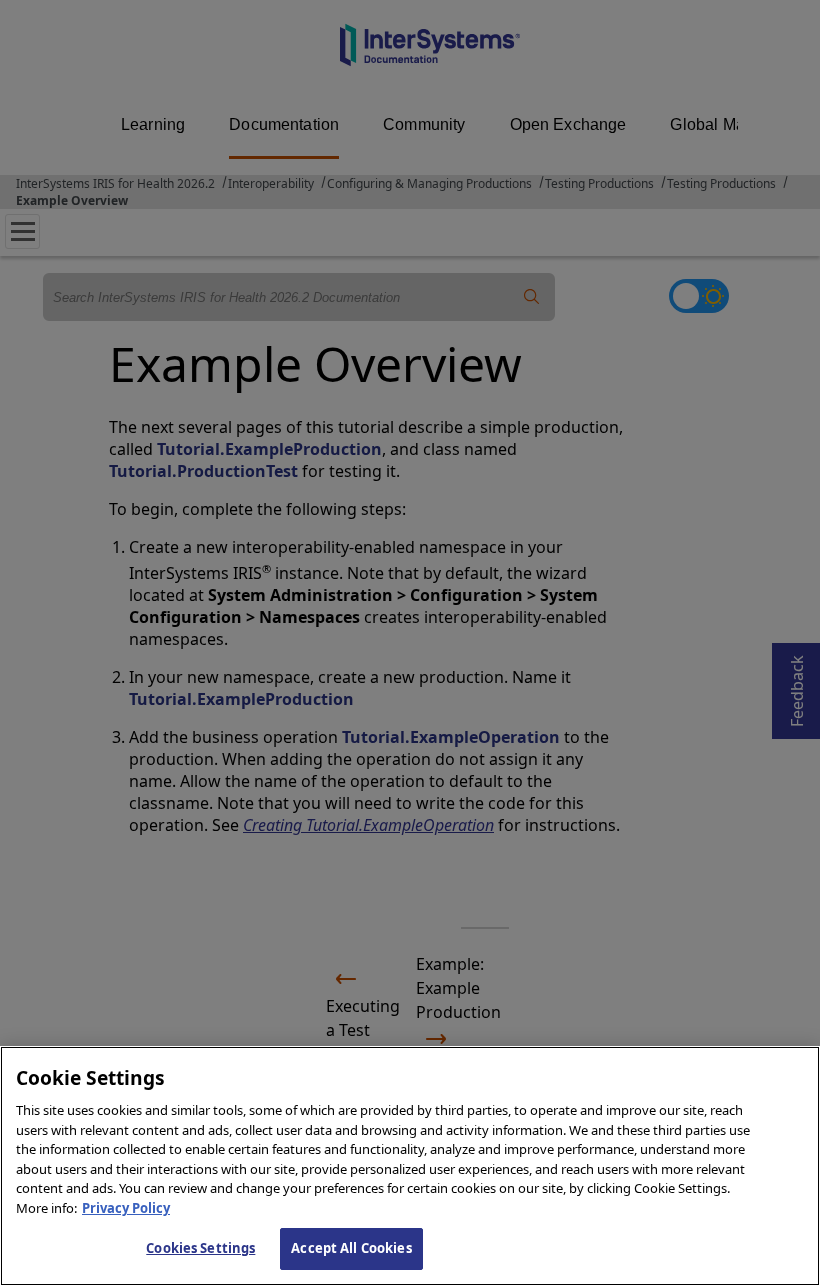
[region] (410, 1166)
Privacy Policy (126, 1208)
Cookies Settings (200, 1248)
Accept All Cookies (351, 1248)
